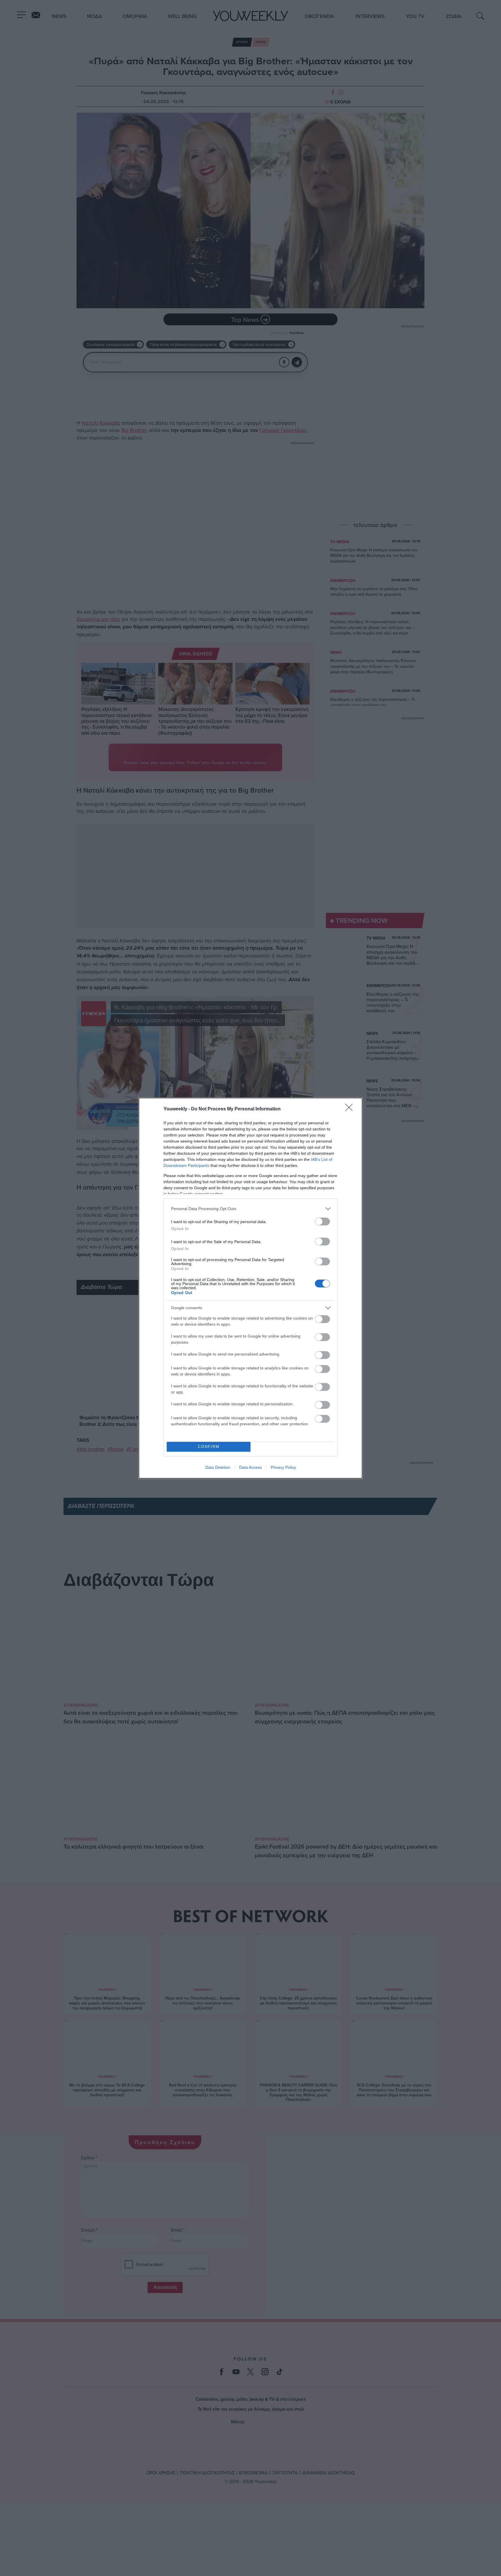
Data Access (251, 1467)
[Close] (351, 1109)
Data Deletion (218, 1467)
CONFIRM (209, 1447)
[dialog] (251, 1288)
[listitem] (251, 1209)
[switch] (322, 1222)
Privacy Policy (283, 1467)
